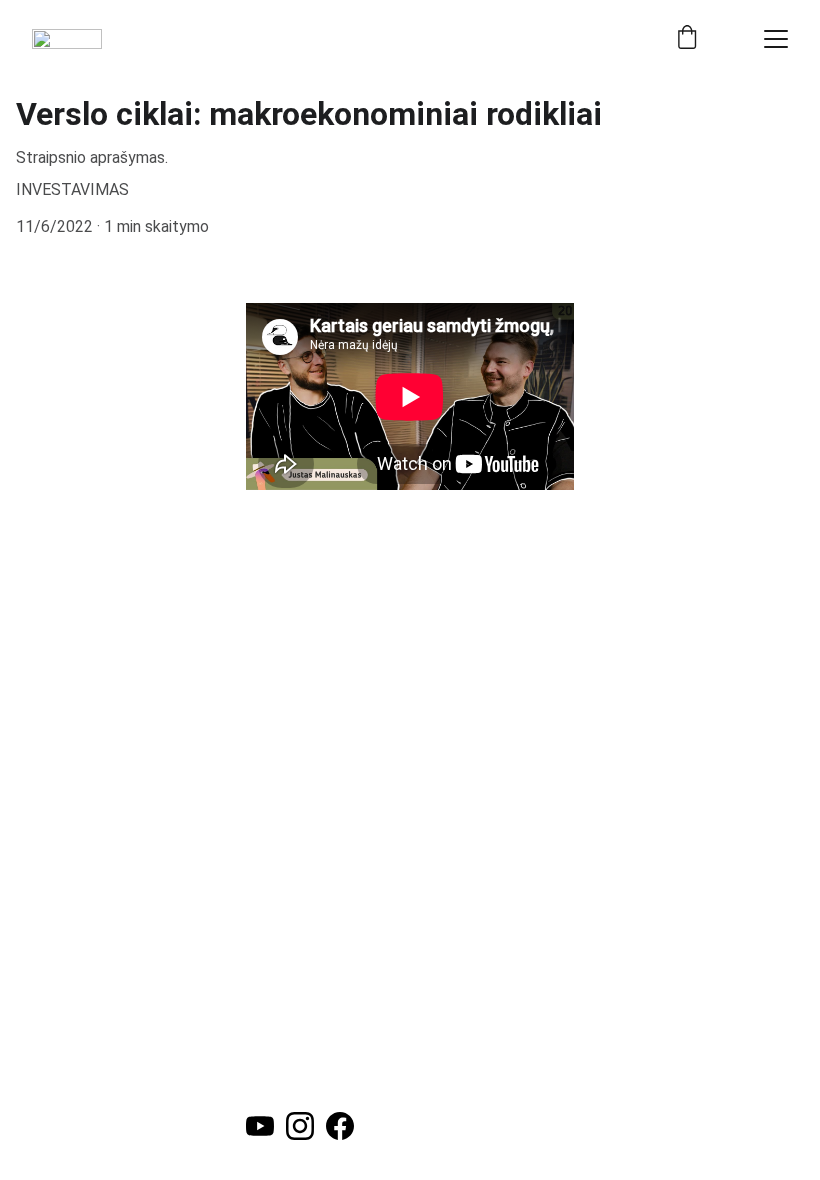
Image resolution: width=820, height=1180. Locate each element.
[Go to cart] (687, 39)
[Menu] (776, 39)
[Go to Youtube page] (260, 1126)
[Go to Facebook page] (340, 1126)
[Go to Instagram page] (300, 1126)
